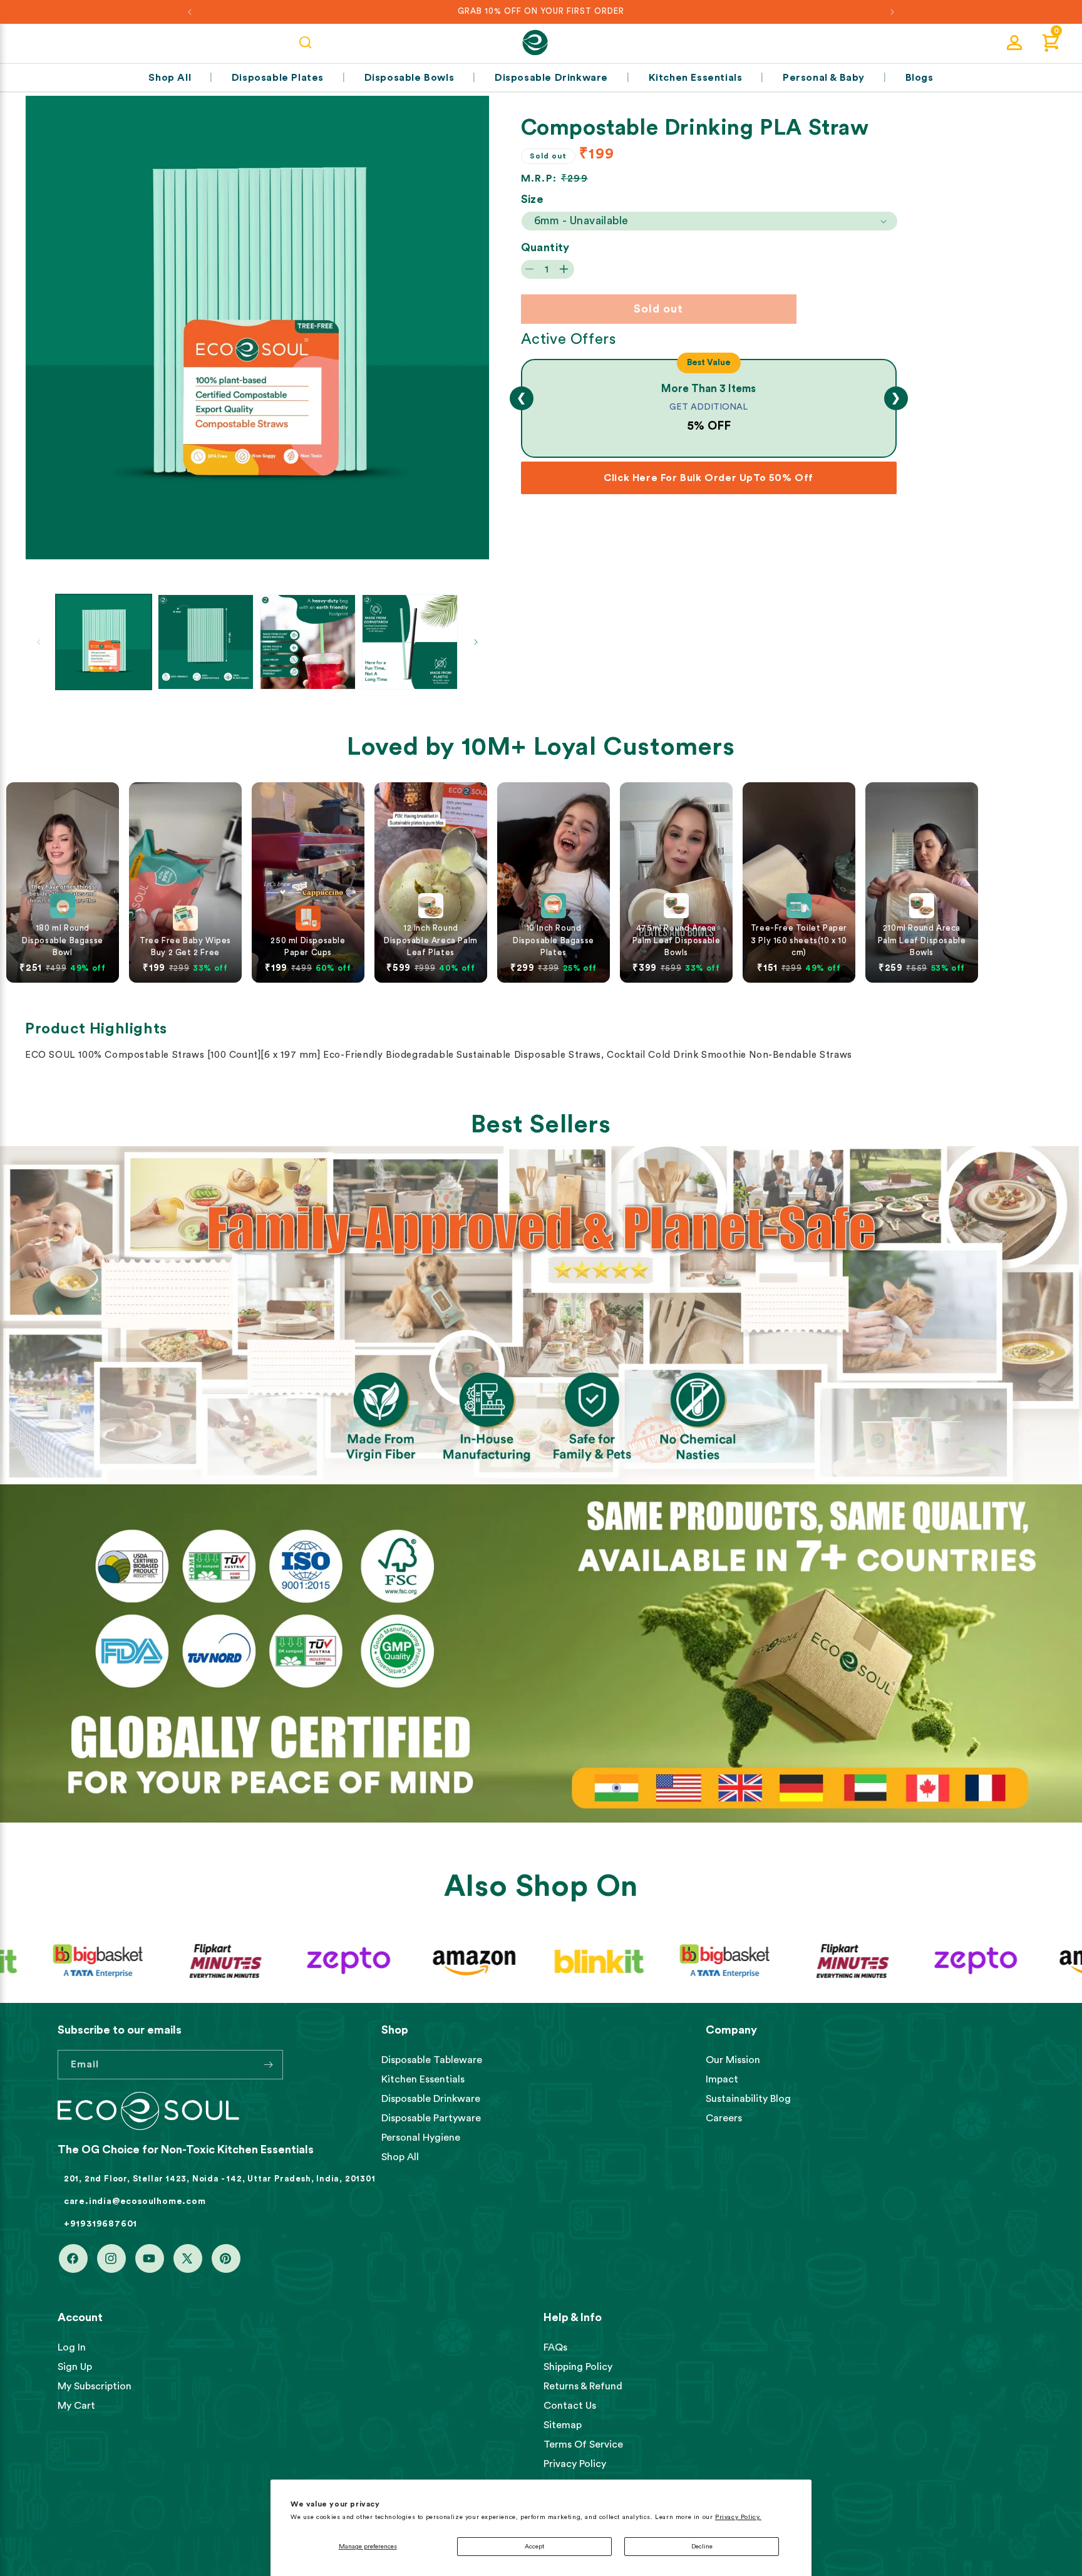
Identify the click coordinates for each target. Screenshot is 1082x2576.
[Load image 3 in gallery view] (308, 642)
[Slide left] (39, 642)
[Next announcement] (892, 12)
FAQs (555, 2347)
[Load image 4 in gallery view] (410, 642)
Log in (72, 2347)
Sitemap (563, 2425)
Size (533, 199)
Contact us (570, 2406)
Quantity (545, 247)
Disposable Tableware (432, 2060)
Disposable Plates (278, 78)
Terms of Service (583, 2444)
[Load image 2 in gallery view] (206, 642)
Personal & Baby (824, 78)
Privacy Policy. (738, 2517)
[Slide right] (476, 642)
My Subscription (95, 2386)
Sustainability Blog (748, 2099)
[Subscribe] (269, 2065)
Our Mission (733, 2060)
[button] (1051, 43)
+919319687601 (100, 2224)
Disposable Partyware (431, 2118)
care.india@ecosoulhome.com (135, 2201)
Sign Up (75, 2367)
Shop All (170, 78)
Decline (702, 2547)
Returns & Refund (583, 2386)
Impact (722, 2079)
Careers (724, 2118)
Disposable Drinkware (551, 78)
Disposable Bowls (410, 78)
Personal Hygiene (421, 2138)
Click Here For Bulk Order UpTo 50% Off (708, 478)
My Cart (76, 2406)
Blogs (920, 78)
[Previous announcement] (190, 12)
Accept (534, 2547)
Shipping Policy (578, 2367)
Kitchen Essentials (696, 78)
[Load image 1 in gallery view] (104, 642)
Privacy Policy (575, 2464)
